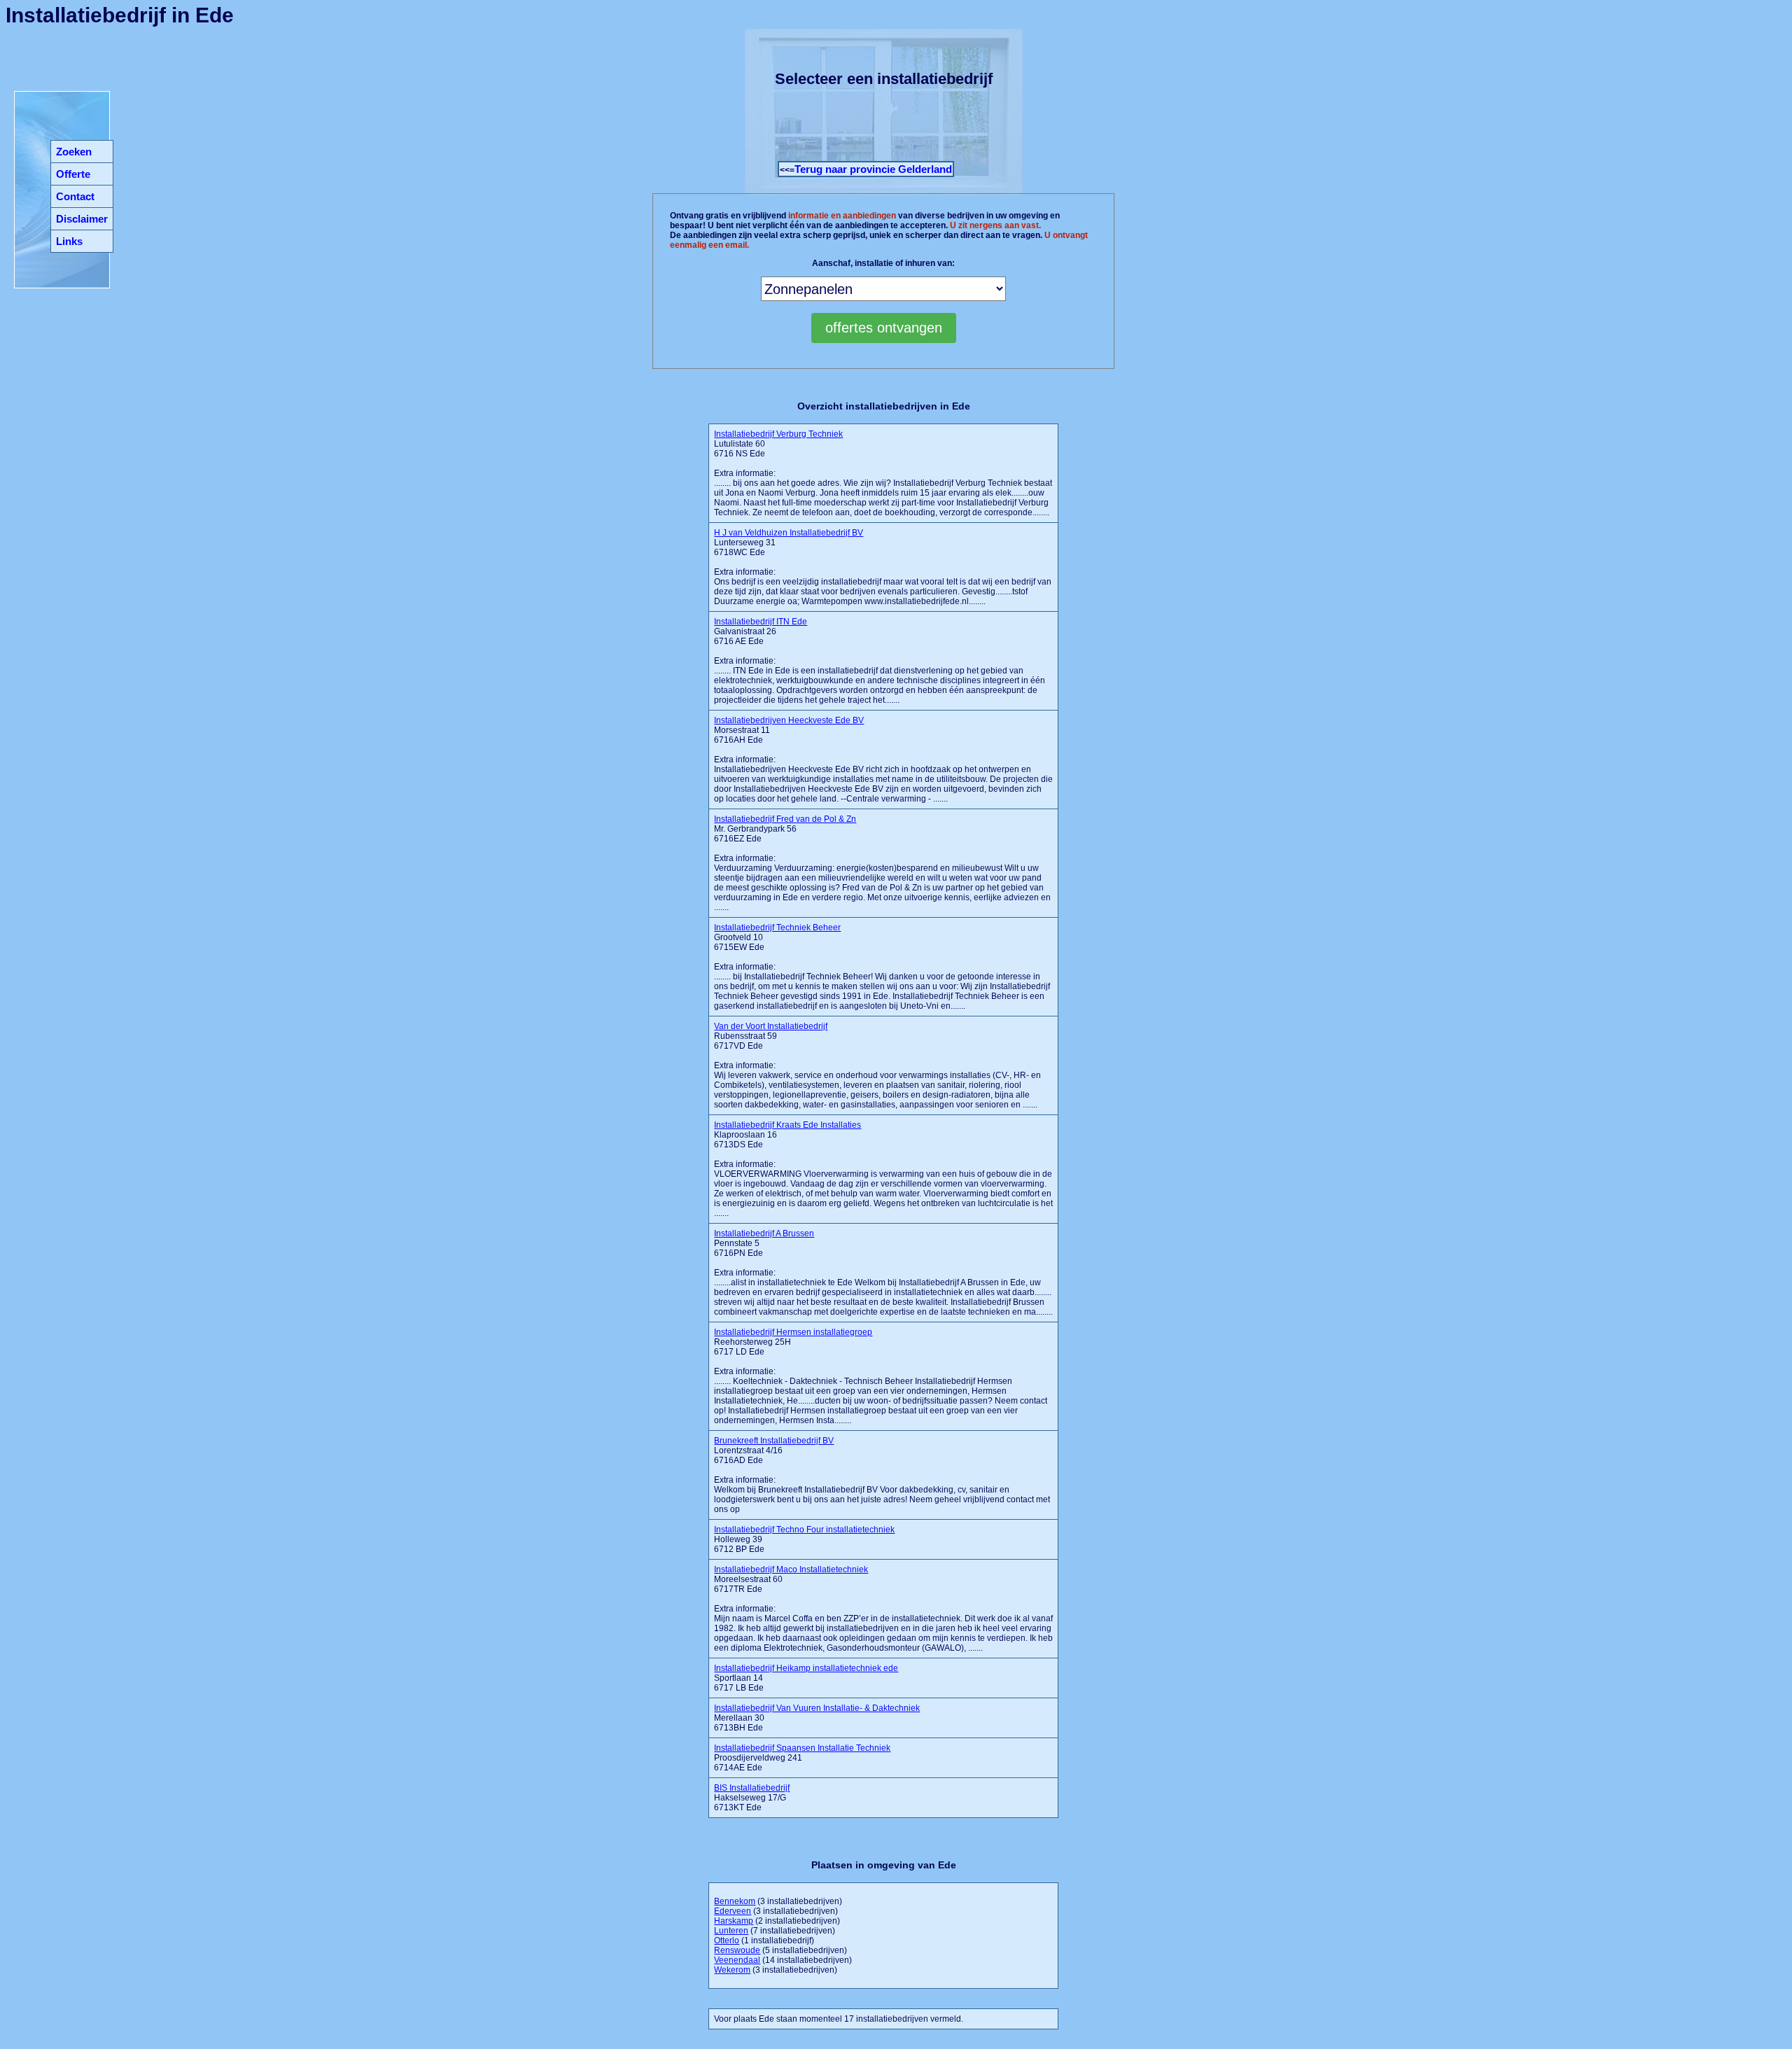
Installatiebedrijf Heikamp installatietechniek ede (806, 1668)
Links (69, 241)
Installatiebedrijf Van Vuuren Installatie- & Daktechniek (817, 1708)
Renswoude (737, 1950)
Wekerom (732, 1970)
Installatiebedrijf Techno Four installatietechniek (804, 1530)
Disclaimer (82, 219)
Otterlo (727, 1940)
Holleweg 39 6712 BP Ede (804, 1539)
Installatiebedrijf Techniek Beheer (777, 928)
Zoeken (74, 152)
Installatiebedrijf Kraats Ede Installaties (787, 1125)
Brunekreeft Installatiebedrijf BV (774, 1441)
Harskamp (734, 1921)
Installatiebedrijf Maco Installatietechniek (791, 1569)
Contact (75, 196)
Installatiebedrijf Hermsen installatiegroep (793, 1332)
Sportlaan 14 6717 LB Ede (806, 1678)
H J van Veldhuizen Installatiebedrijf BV (789, 533)
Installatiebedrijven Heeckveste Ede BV (789, 720)
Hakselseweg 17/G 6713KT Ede (752, 1798)
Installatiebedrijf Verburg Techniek (778, 434)
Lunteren (731, 1931)
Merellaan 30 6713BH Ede (817, 1718)
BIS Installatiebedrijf (752, 1788)
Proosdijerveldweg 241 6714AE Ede (802, 1758)
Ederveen (733, 1911)
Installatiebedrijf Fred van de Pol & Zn (785, 819)
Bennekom (735, 1901)
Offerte (73, 174)
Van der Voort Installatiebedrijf (771, 1026)
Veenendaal (737, 1960)
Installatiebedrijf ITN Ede (761, 622)
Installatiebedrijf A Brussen (764, 1233)
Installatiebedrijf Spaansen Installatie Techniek (802, 1748)
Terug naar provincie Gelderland (873, 169)
